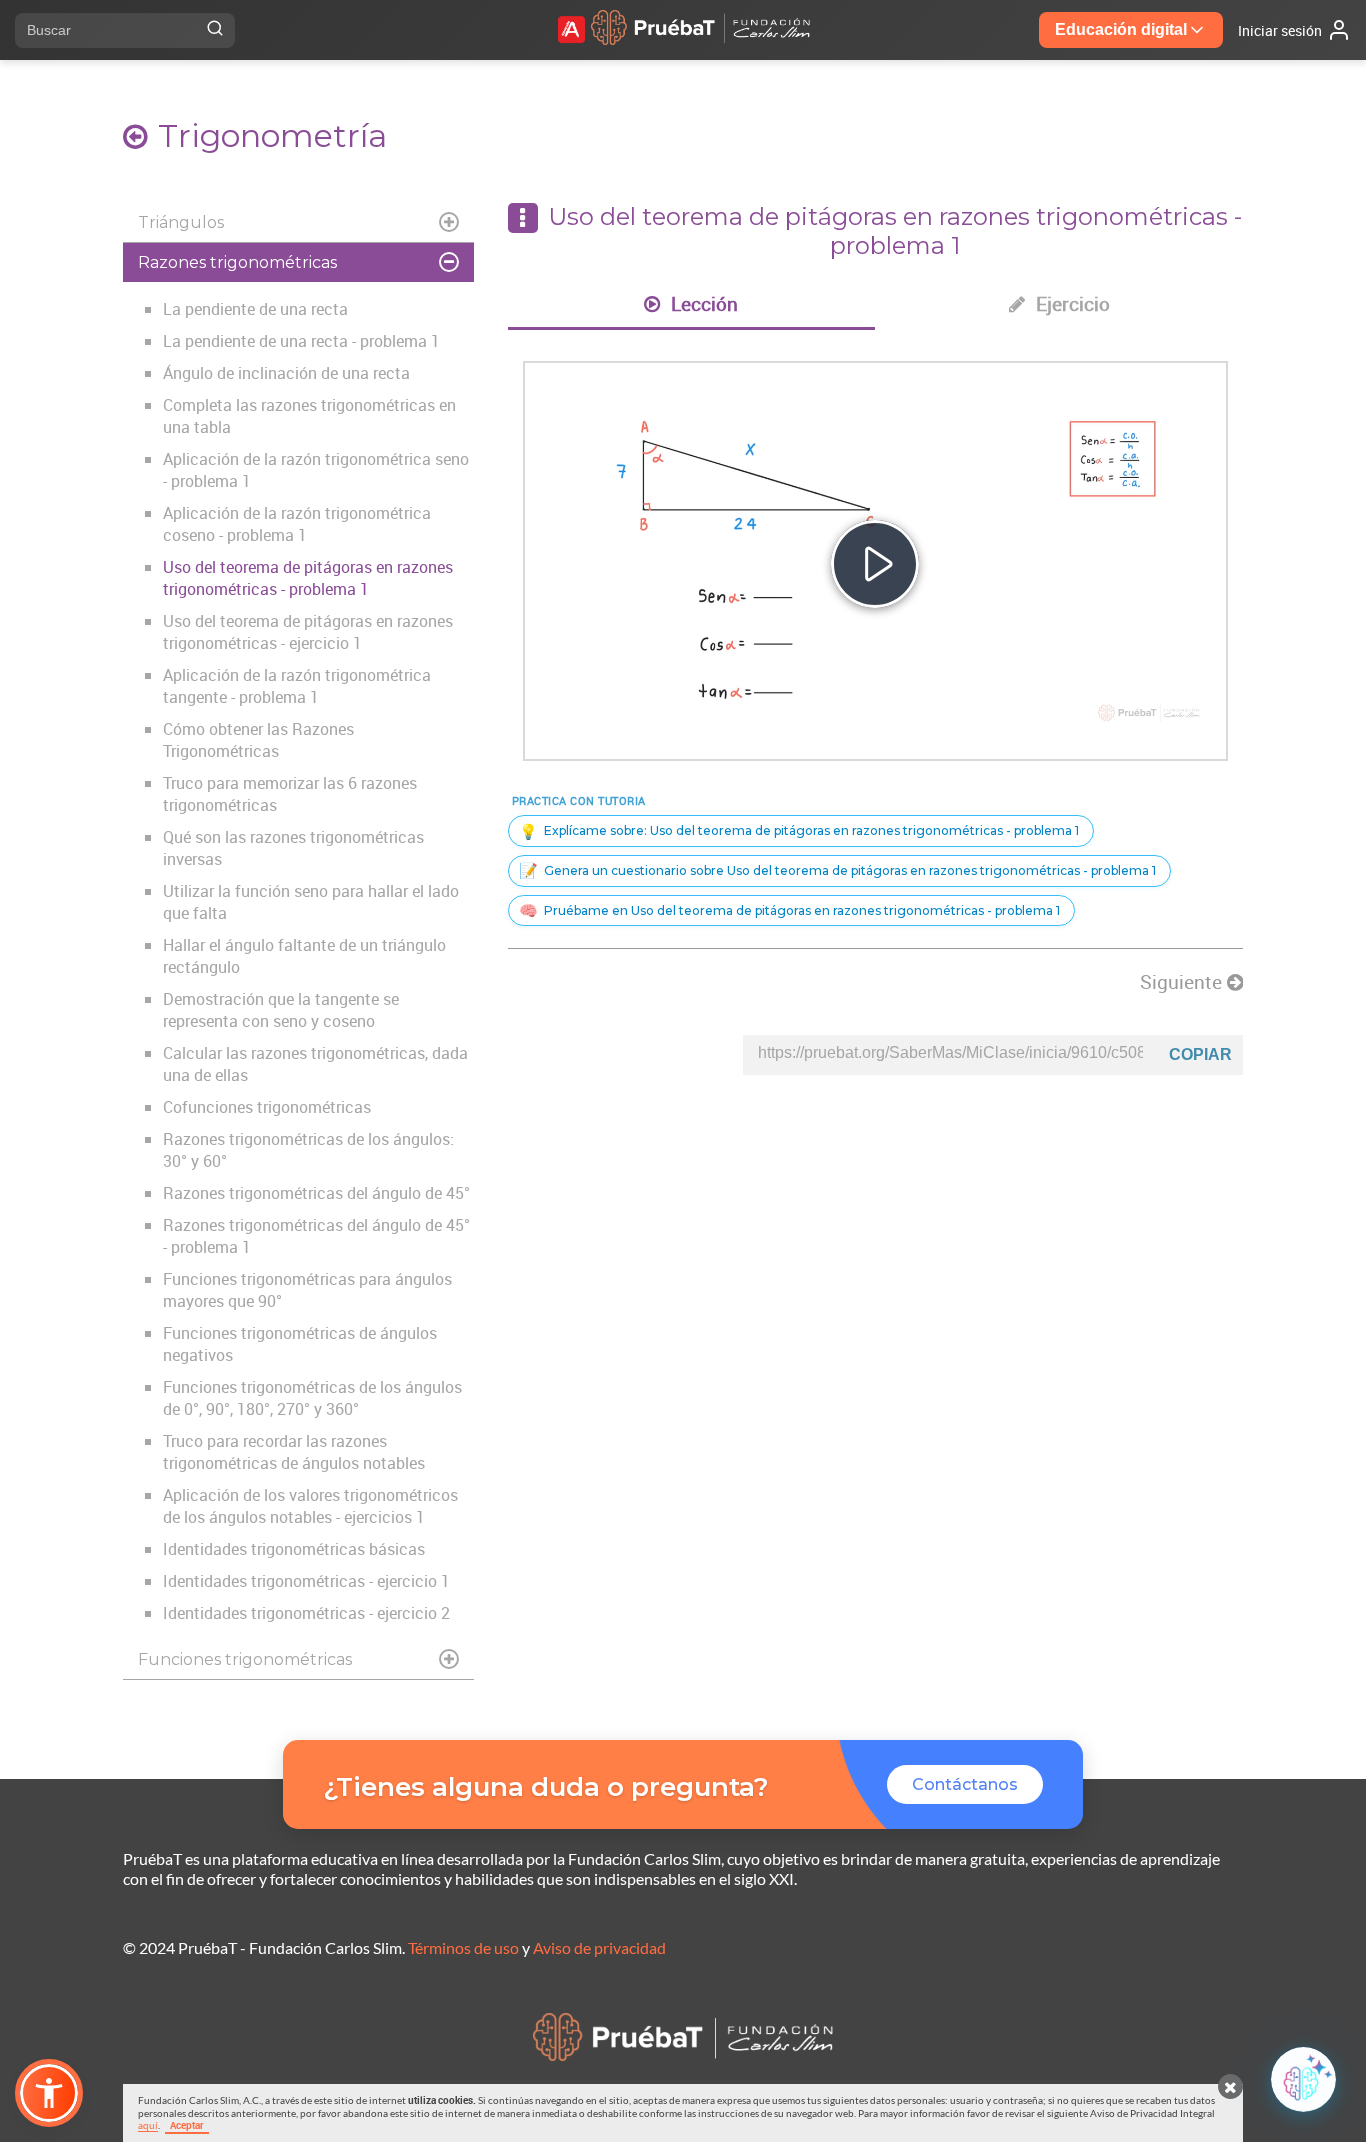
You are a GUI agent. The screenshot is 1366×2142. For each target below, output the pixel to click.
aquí (148, 2125)
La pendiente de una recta (255, 309)
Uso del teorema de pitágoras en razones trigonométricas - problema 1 (308, 578)
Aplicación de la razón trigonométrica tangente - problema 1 (297, 686)
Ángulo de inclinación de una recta (286, 373)
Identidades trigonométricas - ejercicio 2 (306, 1613)
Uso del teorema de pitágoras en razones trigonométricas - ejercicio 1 (308, 632)
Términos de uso (463, 1947)
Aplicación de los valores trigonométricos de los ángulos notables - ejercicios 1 (310, 1506)
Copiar (1200, 1054)
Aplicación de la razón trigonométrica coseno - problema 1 (297, 524)
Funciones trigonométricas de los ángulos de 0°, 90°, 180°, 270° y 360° (312, 1398)
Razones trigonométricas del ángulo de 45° (316, 1193)
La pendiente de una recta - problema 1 (301, 341)
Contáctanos (965, 1784)
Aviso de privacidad (599, 1947)
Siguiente (1183, 982)
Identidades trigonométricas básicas (294, 1549)
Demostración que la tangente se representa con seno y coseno (281, 1010)
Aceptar (187, 2125)
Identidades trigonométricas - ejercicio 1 (306, 1581)
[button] (49, 2093)
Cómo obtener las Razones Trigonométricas (258, 740)
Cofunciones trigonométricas (267, 1107)
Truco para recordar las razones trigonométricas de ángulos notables (294, 1452)
